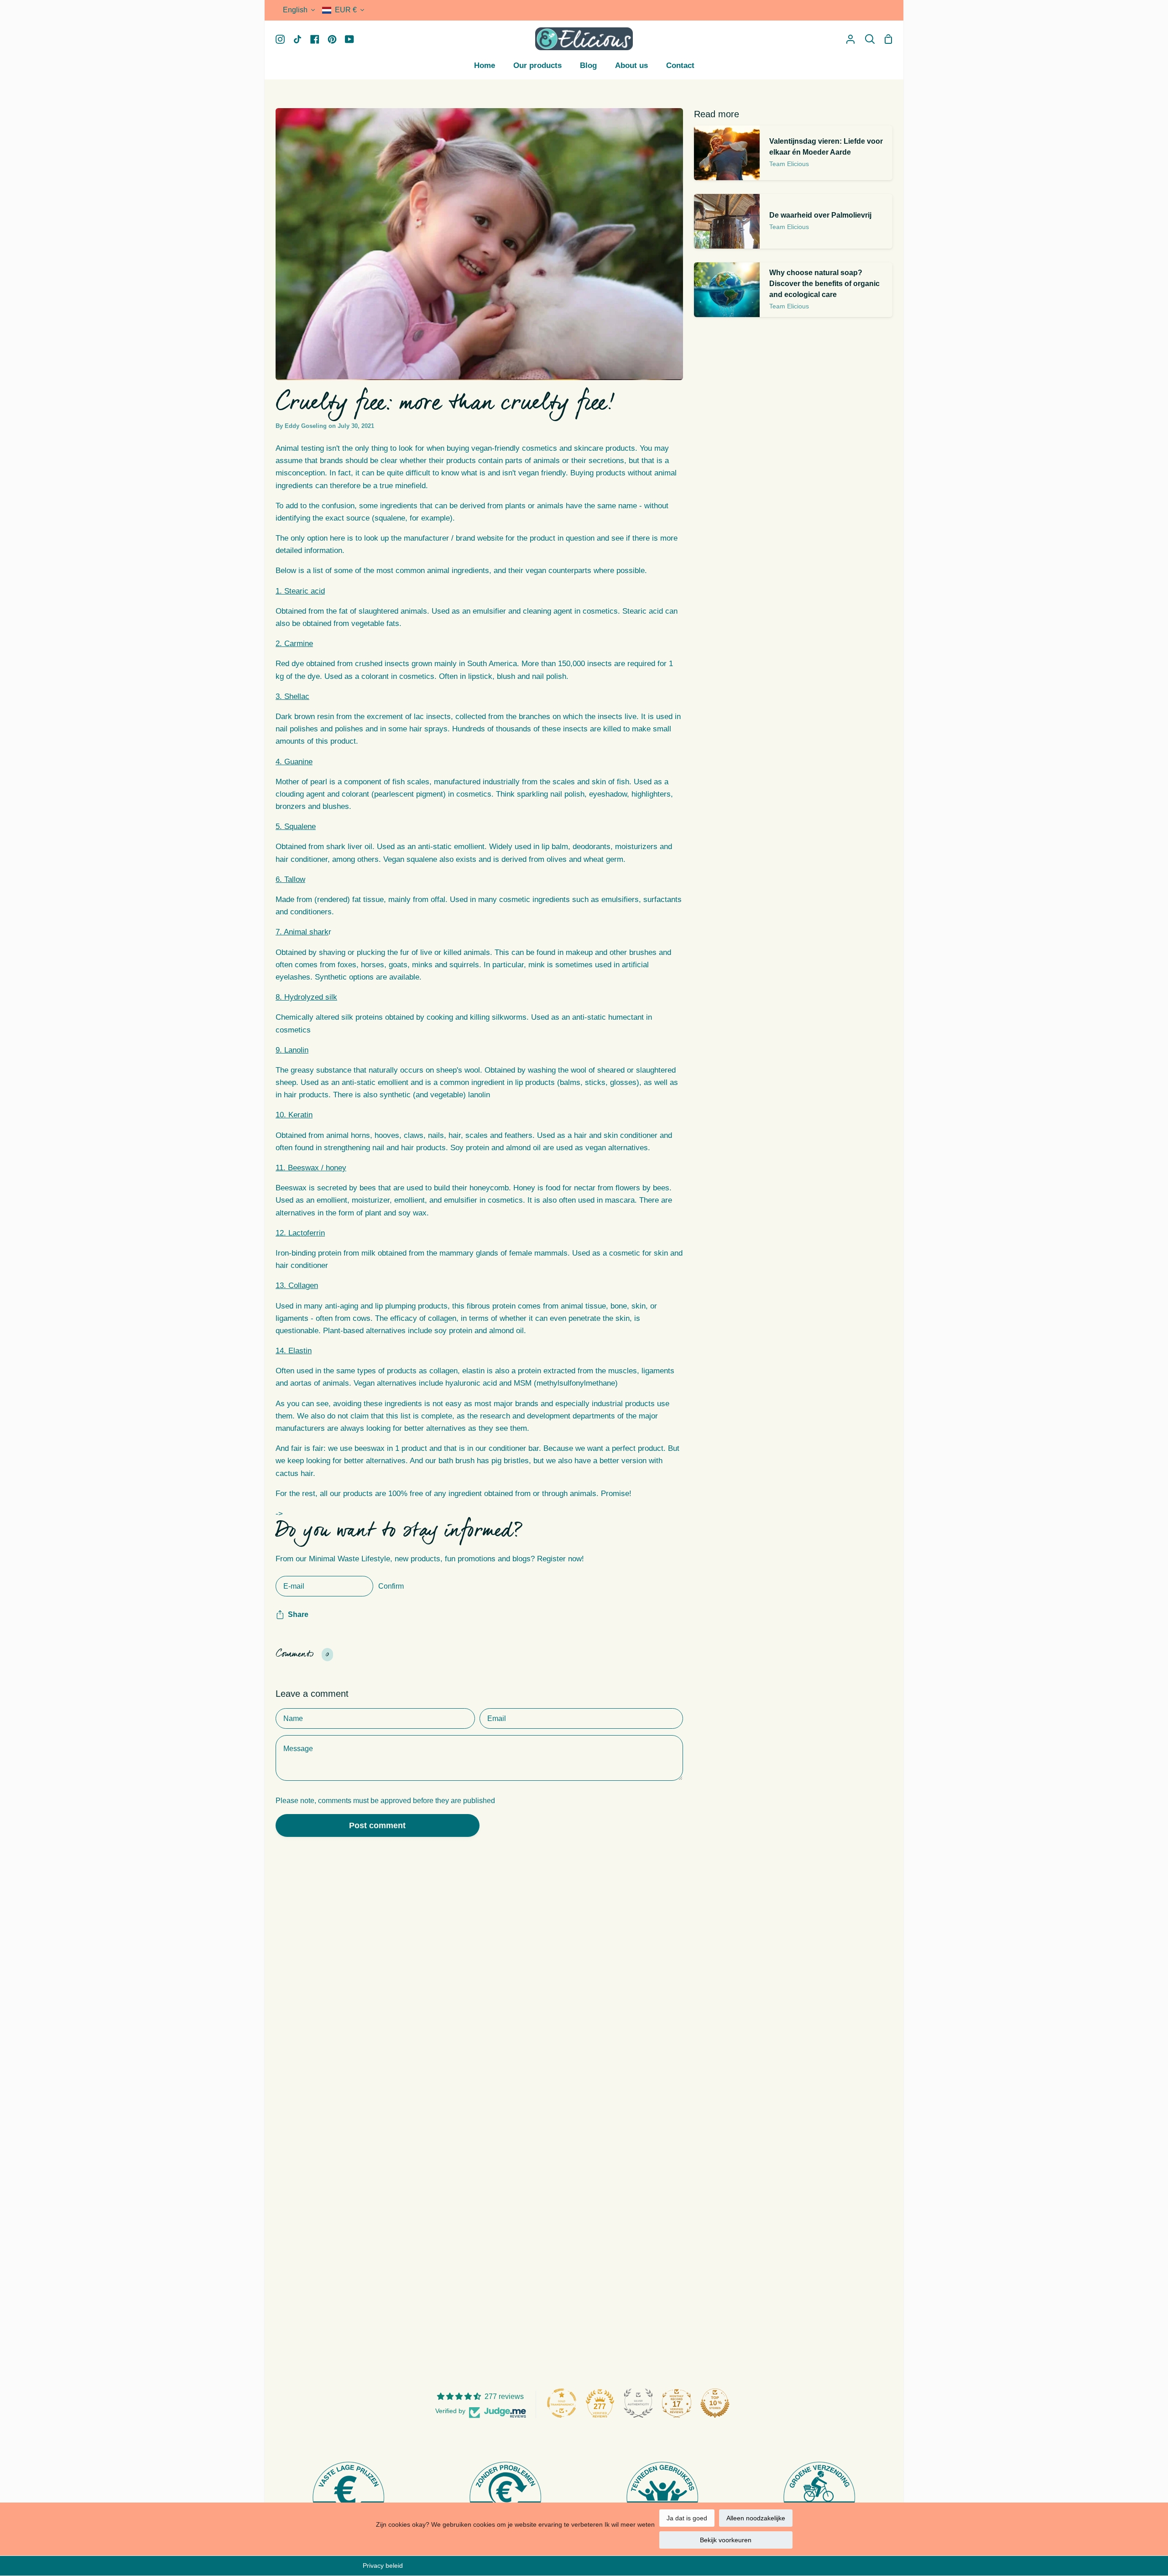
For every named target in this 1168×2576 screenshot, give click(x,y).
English (295, 10)
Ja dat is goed (687, 2518)
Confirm (391, 1586)
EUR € (346, 10)
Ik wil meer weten (630, 2524)
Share (298, 1614)
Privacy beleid (383, 2566)
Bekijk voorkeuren (726, 2540)
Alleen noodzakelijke (756, 2518)
